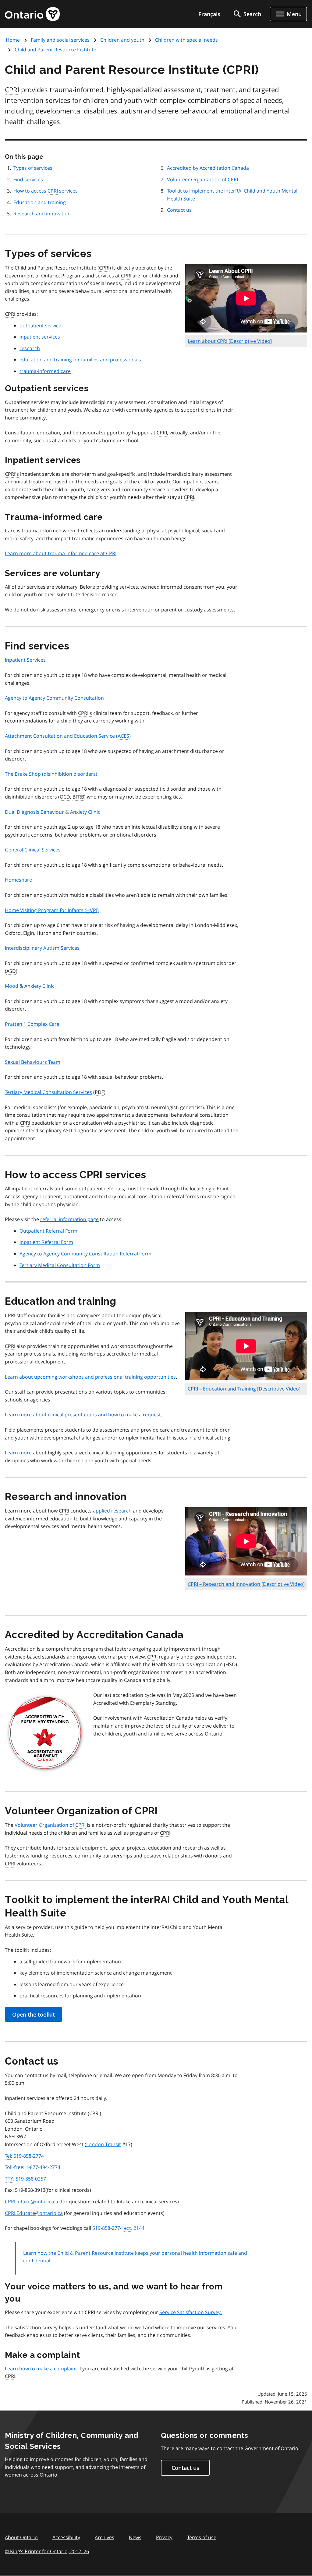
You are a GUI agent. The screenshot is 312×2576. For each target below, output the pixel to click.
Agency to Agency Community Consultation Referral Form (85, 1254)
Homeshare (18, 880)
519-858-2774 (118, 2228)
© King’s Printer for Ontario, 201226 (47, 2551)
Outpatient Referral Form (48, 1231)
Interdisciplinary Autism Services (42, 948)
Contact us (179, 210)
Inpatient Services (25, 660)
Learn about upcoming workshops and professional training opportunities (90, 1377)
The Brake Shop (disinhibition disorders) (51, 774)
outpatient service (40, 325)
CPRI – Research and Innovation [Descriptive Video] (246, 1584)
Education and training (40, 202)
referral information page (69, 1219)
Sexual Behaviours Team (33, 1062)
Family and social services (60, 40)
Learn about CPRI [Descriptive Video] (230, 341)
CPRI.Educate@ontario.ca (34, 2213)
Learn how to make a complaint (41, 2369)
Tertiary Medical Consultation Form (60, 1265)
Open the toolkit (34, 2014)
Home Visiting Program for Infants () (52, 910)
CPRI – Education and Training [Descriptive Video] (244, 1389)
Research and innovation (42, 214)
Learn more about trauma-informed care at (61, 553)
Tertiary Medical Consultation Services (48, 1092)
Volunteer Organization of (202, 179)
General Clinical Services (33, 850)
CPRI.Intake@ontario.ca (32, 2202)
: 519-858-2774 (24, 2156)
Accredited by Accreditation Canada (208, 168)
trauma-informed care (45, 371)
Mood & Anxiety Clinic (30, 986)
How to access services (46, 191)
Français (209, 14)
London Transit (104, 2144)
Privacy (164, 2537)
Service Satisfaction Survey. (191, 2312)
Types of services (33, 168)
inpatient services (40, 337)
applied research (112, 1511)
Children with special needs (186, 40)
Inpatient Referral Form (46, 1242)
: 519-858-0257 (25, 2179)
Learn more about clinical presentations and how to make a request (83, 1415)
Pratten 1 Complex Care (32, 1024)
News (135, 2537)
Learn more (18, 1453)
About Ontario (21, 2537)
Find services (28, 179)
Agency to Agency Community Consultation (54, 698)
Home (13, 40)
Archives (105, 2537)
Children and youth (122, 40)
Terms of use (202, 2537)
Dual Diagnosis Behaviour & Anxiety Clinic (53, 812)
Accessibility (66, 2537)
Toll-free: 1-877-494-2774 (33, 2167)
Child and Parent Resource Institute (55, 50)
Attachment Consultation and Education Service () (68, 736)
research (30, 348)
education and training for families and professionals (80, 360)
